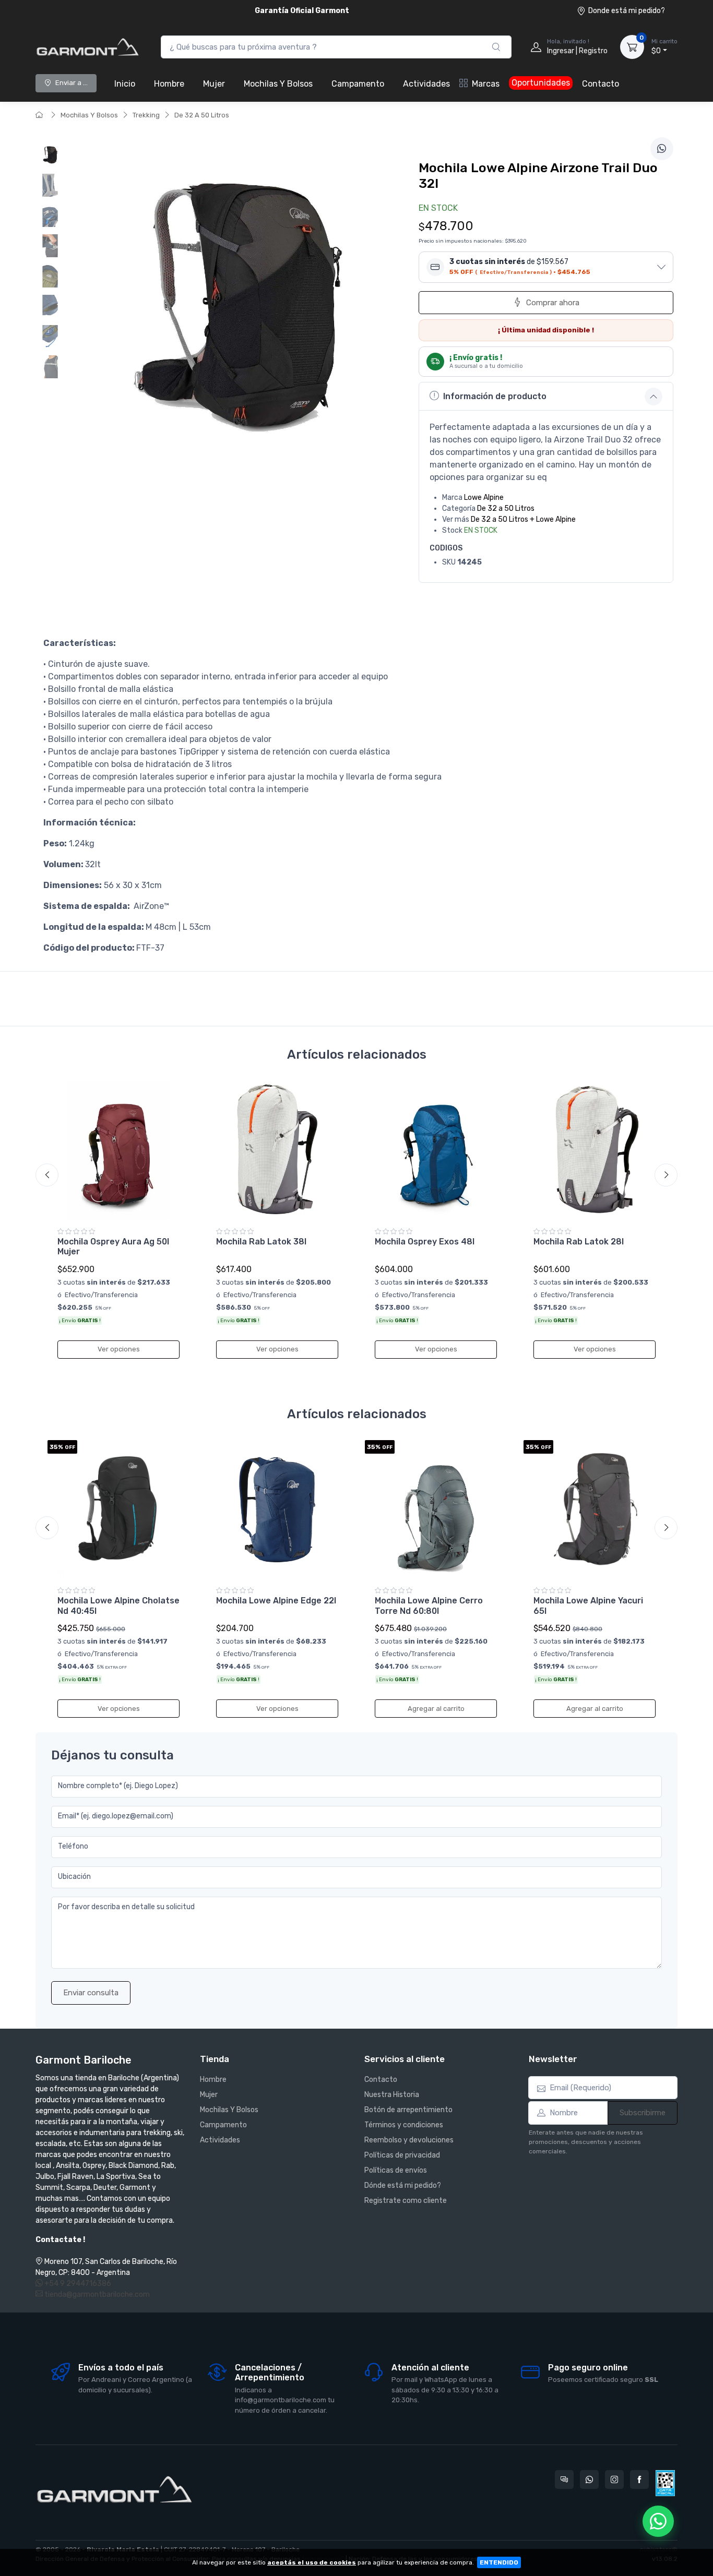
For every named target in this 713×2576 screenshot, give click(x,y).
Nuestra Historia (392, 2095)
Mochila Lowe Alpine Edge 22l (276, 1601)
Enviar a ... (72, 83)
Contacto (601, 84)
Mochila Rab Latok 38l (261, 1242)
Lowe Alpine (484, 498)
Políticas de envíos (396, 2170)
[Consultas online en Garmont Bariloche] (564, 2479)
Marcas (486, 84)
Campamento (358, 84)
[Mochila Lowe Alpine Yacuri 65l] (595, 1509)
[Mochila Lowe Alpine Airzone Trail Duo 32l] (50, 155)
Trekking (146, 115)
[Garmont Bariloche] (88, 47)
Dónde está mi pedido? (403, 2185)
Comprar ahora (553, 303)
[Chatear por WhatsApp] (658, 2521)
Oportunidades (541, 83)
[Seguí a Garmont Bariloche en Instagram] (614, 2479)
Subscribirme (643, 2113)
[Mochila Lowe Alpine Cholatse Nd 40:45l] (118, 1509)
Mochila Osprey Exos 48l (425, 1242)
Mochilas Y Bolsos (278, 84)
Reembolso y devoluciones (409, 2140)
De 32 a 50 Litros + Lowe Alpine (523, 519)
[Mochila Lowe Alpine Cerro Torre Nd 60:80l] (436, 1509)
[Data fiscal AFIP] (665, 2483)
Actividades (426, 84)
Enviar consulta (91, 1993)
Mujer (214, 84)
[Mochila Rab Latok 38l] (277, 1151)
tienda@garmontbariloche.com (96, 2295)
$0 (664, 47)
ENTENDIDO (499, 2562)
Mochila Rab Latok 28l (579, 1242)
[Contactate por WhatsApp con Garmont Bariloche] (589, 2479)
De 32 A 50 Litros (202, 115)
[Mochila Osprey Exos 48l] (436, 1151)
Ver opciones (119, 1349)
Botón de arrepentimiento (408, 2110)
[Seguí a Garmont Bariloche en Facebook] (639, 2479)
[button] (546, 267)
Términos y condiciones (404, 2125)
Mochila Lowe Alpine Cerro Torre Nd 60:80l (429, 1605)
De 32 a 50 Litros (506, 508)
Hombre (169, 84)
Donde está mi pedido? (627, 11)
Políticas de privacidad (402, 2155)
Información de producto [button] (495, 396)
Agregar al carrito (436, 1709)
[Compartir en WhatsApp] (662, 149)
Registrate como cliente (406, 2201)
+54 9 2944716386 (77, 2284)
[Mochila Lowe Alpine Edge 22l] (277, 1509)
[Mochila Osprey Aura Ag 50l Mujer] (118, 1151)
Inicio (125, 84)
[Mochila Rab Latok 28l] (595, 1151)
